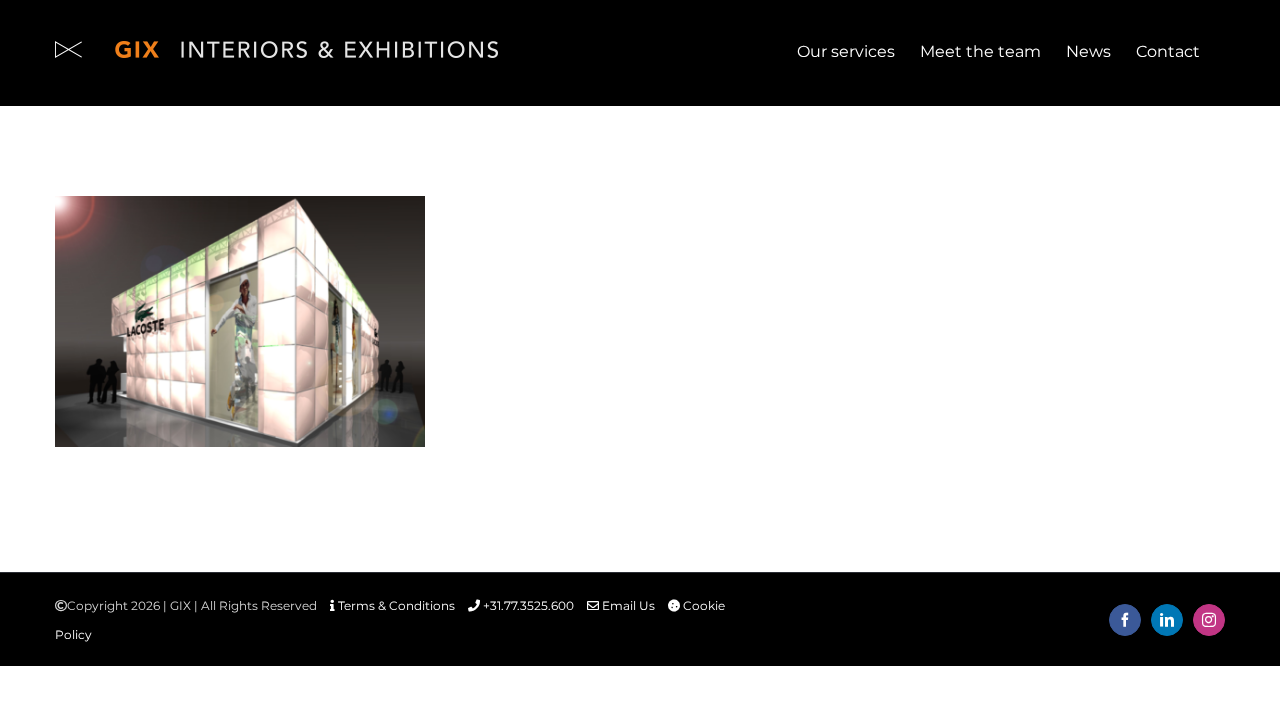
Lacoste (240, 296)
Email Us (627, 605)
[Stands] (240, 321)
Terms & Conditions (395, 605)
